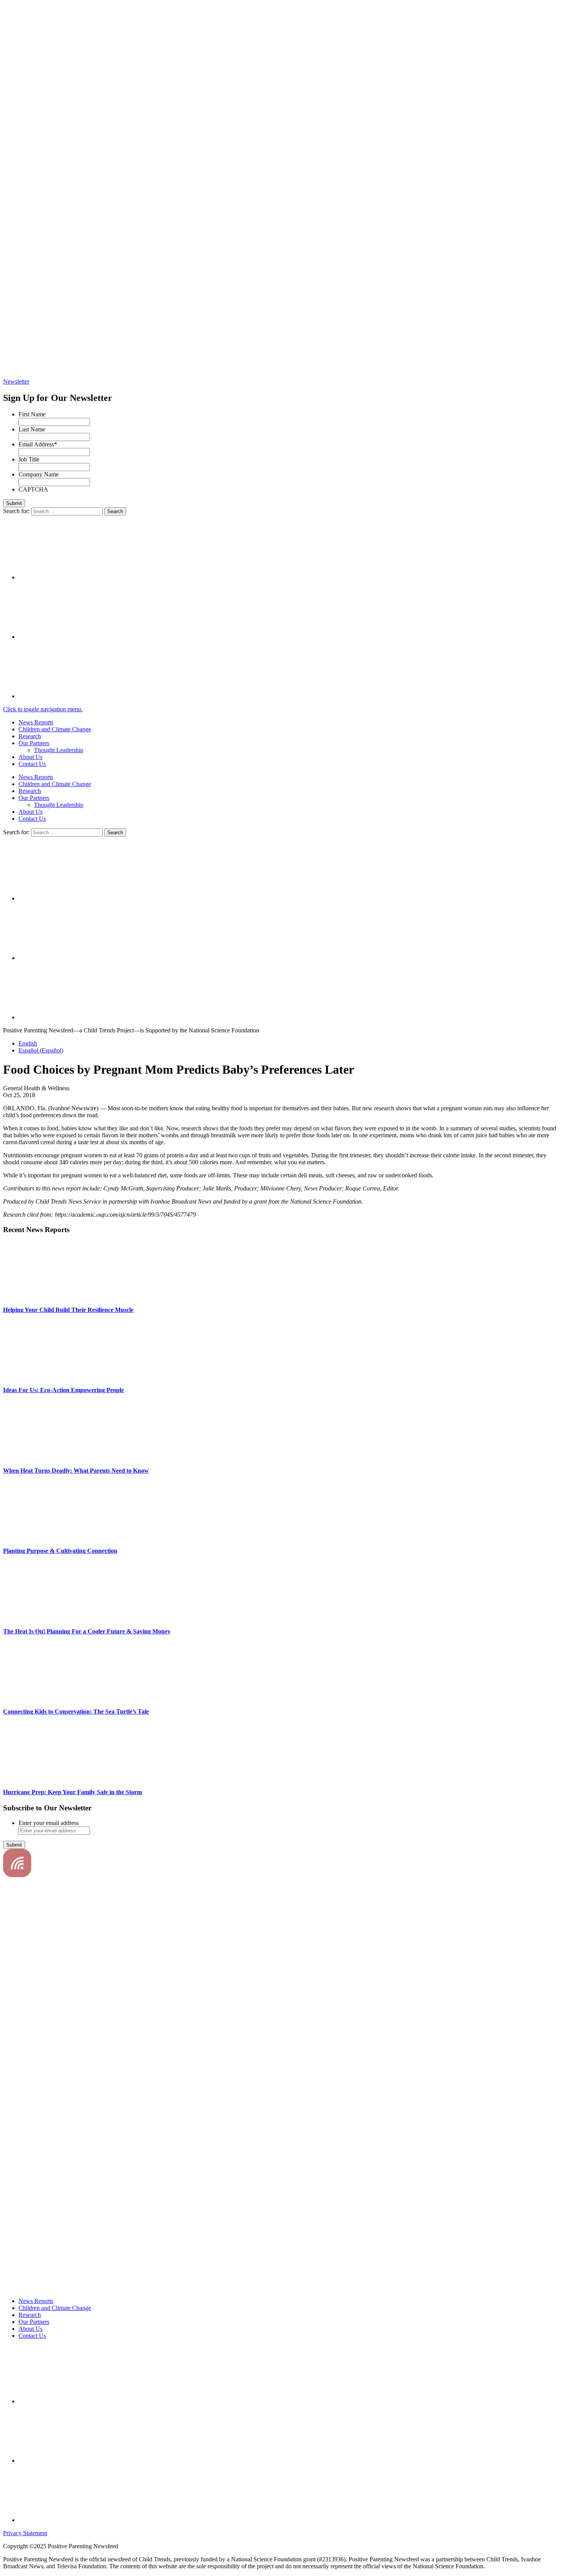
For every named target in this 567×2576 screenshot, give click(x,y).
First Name (32, 414)
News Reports (36, 722)
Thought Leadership (59, 750)
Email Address (38, 444)
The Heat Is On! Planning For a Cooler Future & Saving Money (87, 1631)
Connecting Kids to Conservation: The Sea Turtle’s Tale (76, 1711)
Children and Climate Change (55, 729)
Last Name (32, 429)
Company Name (39, 474)
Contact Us (32, 764)
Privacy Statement (25, 2533)
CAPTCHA (33, 489)
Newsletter (16, 381)
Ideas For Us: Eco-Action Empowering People (63, 1390)
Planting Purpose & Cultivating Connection (60, 1551)
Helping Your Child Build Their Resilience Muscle (68, 1310)
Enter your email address (49, 1823)
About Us (30, 757)
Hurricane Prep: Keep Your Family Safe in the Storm (73, 1792)
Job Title (29, 459)
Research (30, 736)
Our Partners (34, 743)
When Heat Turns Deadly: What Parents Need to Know (76, 1471)
